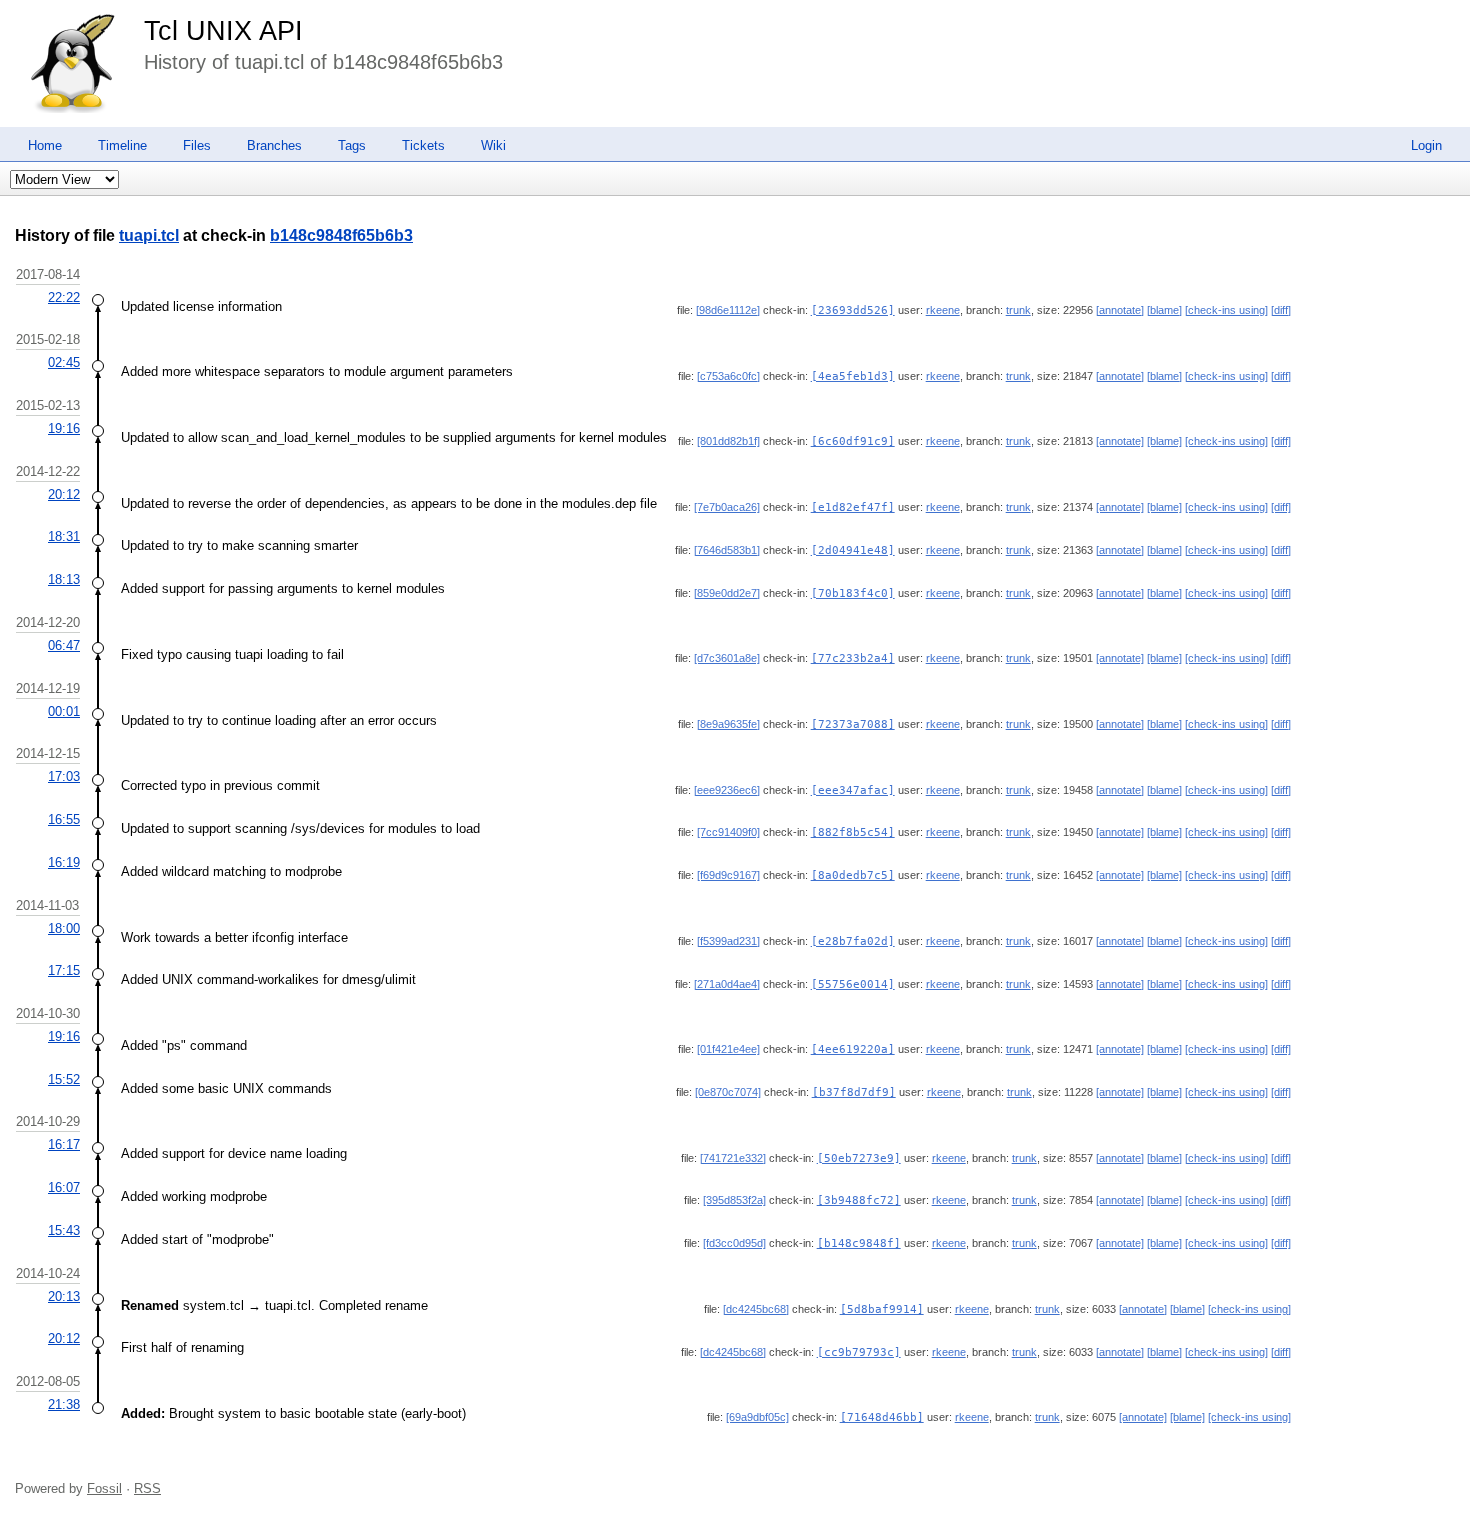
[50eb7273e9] (859, 1158)
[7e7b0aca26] (727, 507)
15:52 (64, 1079)
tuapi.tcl (149, 235)
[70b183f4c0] (853, 593)
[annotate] (1120, 310)
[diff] (1281, 310)
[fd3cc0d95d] (734, 1243)
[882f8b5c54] (853, 832)
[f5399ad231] (728, 941)
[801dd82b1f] (728, 441)
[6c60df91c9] (853, 441)
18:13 (64, 579)
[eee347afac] (853, 790)
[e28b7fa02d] (853, 941)
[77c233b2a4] (853, 658)
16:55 (64, 819)
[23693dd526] (853, 310)
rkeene (943, 310)
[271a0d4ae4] (727, 984)
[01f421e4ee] (728, 1049)
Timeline (122, 145)
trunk (1018, 310)
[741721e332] (733, 1158)
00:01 (64, 711)
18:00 (64, 928)
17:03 (64, 776)
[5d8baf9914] (882, 1309)
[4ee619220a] (853, 1049)
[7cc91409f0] (728, 832)
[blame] (1164, 310)
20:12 (64, 494)
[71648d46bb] (882, 1417)
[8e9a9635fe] (728, 724)
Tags (352, 145)
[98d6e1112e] (728, 310)
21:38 (64, 1404)
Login (1426, 145)
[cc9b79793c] (859, 1352)
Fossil (104, 1488)
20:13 (64, 1296)
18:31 (64, 536)
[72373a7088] (853, 724)
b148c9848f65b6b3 (341, 235)
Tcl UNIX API (223, 31)
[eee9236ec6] (727, 790)
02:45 (64, 362)
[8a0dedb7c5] (853, 875)
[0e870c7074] (728, 1092)
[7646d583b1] (727, 550)
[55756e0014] (853, 984)
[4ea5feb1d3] (853, 376)
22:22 (64, 297)
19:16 (64, 428)
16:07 (64, 1187)
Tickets (423, 145)
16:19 (64, 862)
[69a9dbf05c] (757, 1417)
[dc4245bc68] (756, 1309)
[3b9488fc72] (859, 1200)
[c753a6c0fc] (728, 376)
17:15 (64, 970)
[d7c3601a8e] (727, 658)
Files (197, 145)
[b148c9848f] (859, 1243)
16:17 (64, 1144)
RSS (147, 1488)
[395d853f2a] (734, 1200)
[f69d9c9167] (728, 875)
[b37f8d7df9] (854, 1092)
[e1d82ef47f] (853, 507)
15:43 (64, 1230)
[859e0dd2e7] (727, 593)
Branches (274, 145)
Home (45, 145)
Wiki (493, 145)
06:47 (64, 645)
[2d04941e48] (853, 550)
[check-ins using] (1226, 310)
